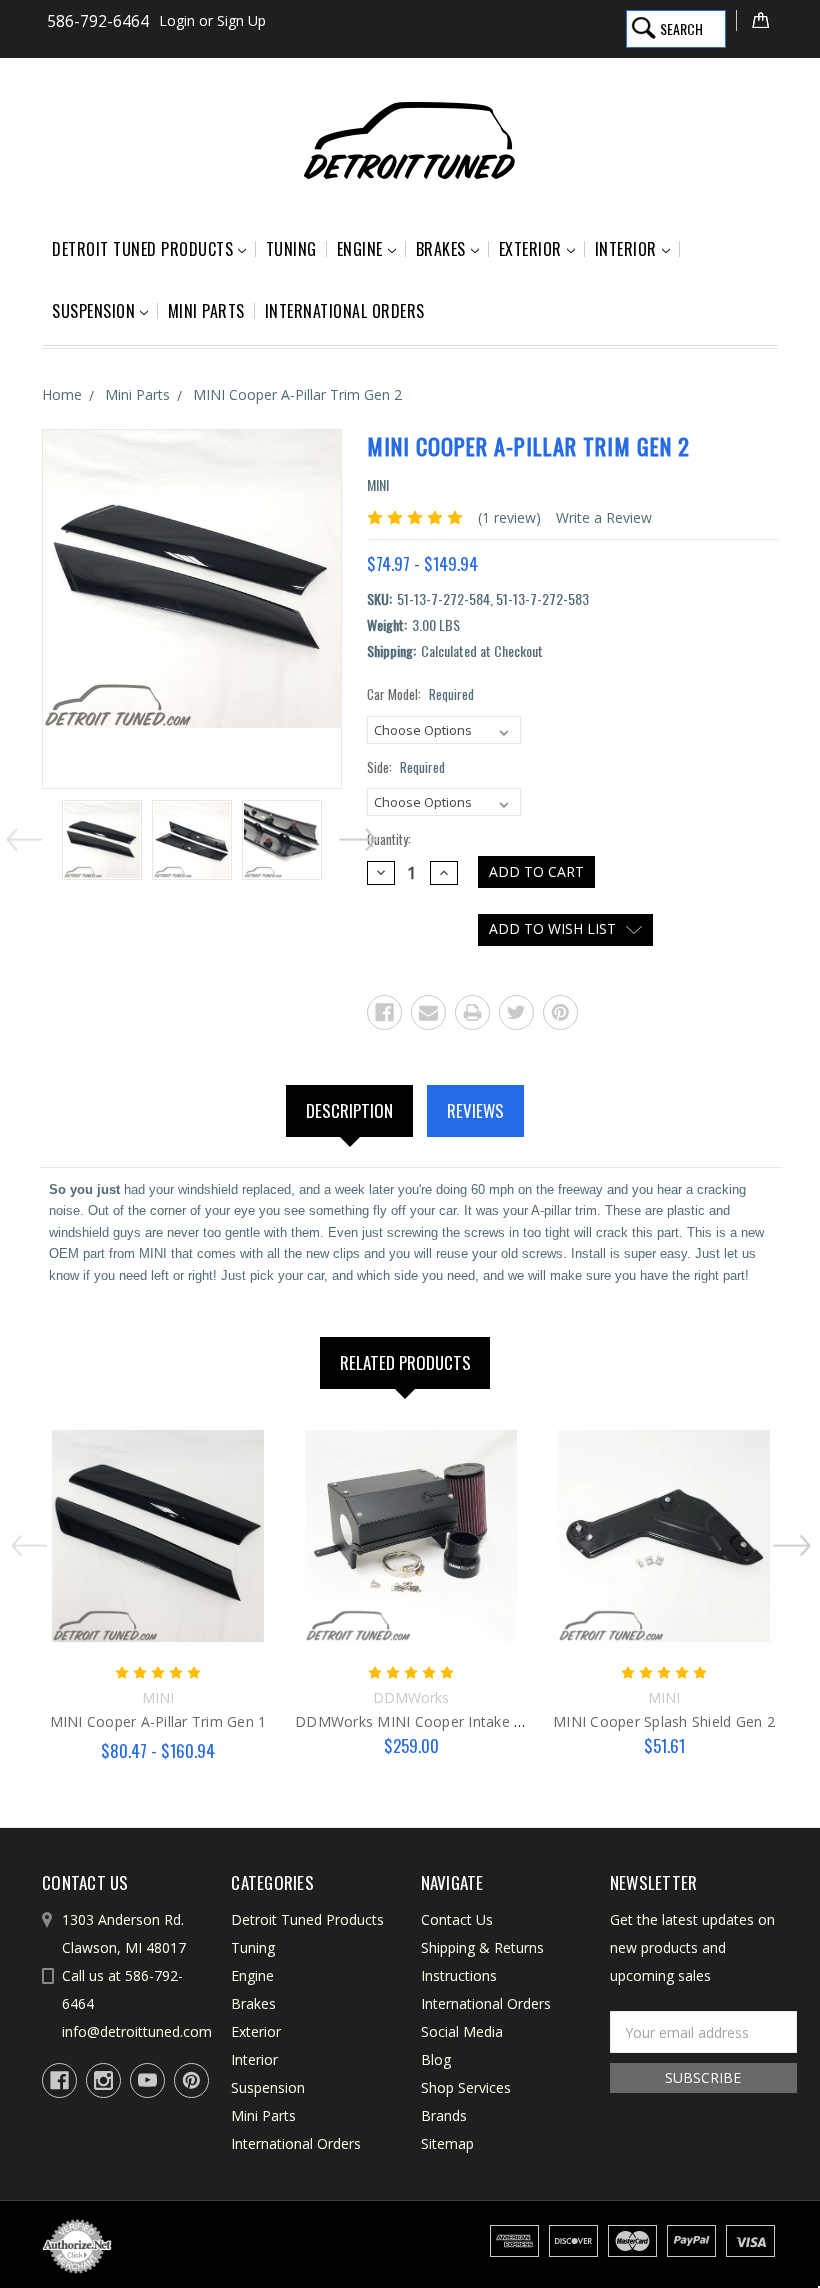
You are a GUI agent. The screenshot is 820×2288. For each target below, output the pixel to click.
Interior (626, 249)
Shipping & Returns (482, 1947)
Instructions (459, 1975)
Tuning (291, 249)
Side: (406, 767)
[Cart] (757, 20)
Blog (436, 2059)
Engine (360, 249)
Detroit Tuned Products (142, 249)
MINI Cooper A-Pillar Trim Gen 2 (297, 394)
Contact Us (457, 1919)
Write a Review (604, 517)
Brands (444, 2115)
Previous (28, 835)
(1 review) (509, 517)
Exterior (530, 249)
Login (177, 20)
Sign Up (241, 20)
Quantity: (389, 839)
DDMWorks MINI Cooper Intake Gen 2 (424, 1721)
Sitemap (447, 2143)
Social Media (462, 2031)
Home (62, 394)
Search (681, 28)
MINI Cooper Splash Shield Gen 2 (664, 1721)
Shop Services (466, 2087)
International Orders (345, 311)
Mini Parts (206, 311)
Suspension (93, 311)
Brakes (441, 249)
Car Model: (420, 694)
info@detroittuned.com (137, 2031)
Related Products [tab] (405, 1362)
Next (352, 835)
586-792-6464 (98, 21)
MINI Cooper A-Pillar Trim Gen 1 (158, 1721)
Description (349, 1110)
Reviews (475, 1110)
